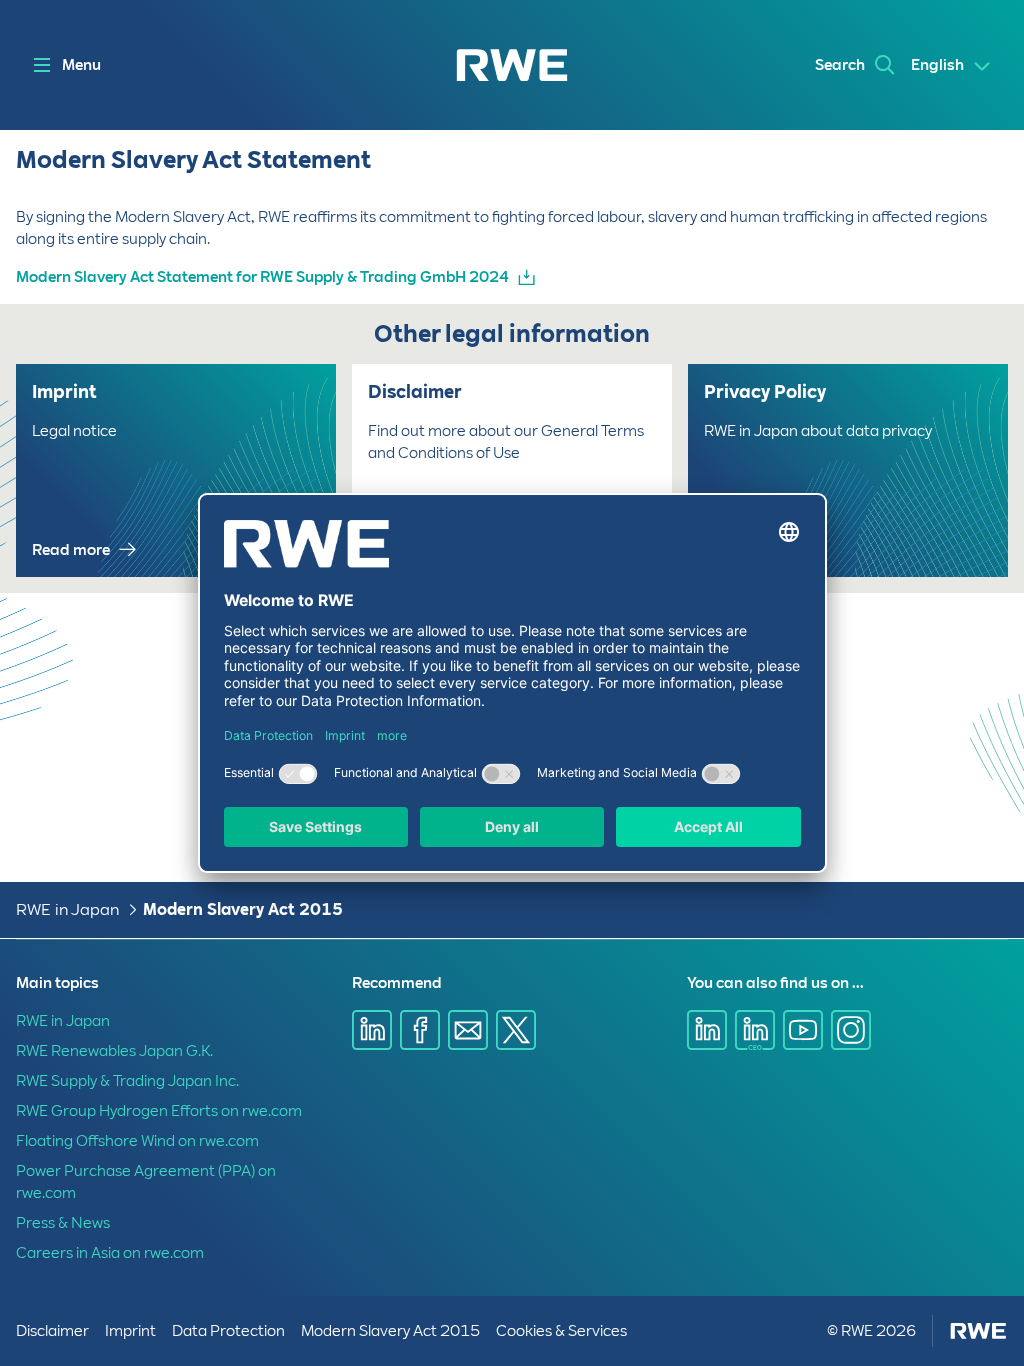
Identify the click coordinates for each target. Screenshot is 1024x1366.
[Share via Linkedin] (372, 1030)
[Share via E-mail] (468, 1030)
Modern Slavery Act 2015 (243, 909)
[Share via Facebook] (420, 1030)
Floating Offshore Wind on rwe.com (137, 1141)
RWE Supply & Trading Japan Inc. (127, 1081)
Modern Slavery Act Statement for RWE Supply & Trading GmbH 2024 (262, 277)
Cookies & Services (561, 1331)
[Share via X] (516, 1030)
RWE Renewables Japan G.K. (114, 1051)
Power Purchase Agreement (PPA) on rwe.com (146, 1182)
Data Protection (228, 1331)
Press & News (63, 1223)
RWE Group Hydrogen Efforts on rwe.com (159, 1111)
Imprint (130, 1331)
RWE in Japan (67, 909)
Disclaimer (52, 1331)
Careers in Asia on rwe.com (110, 1253)
